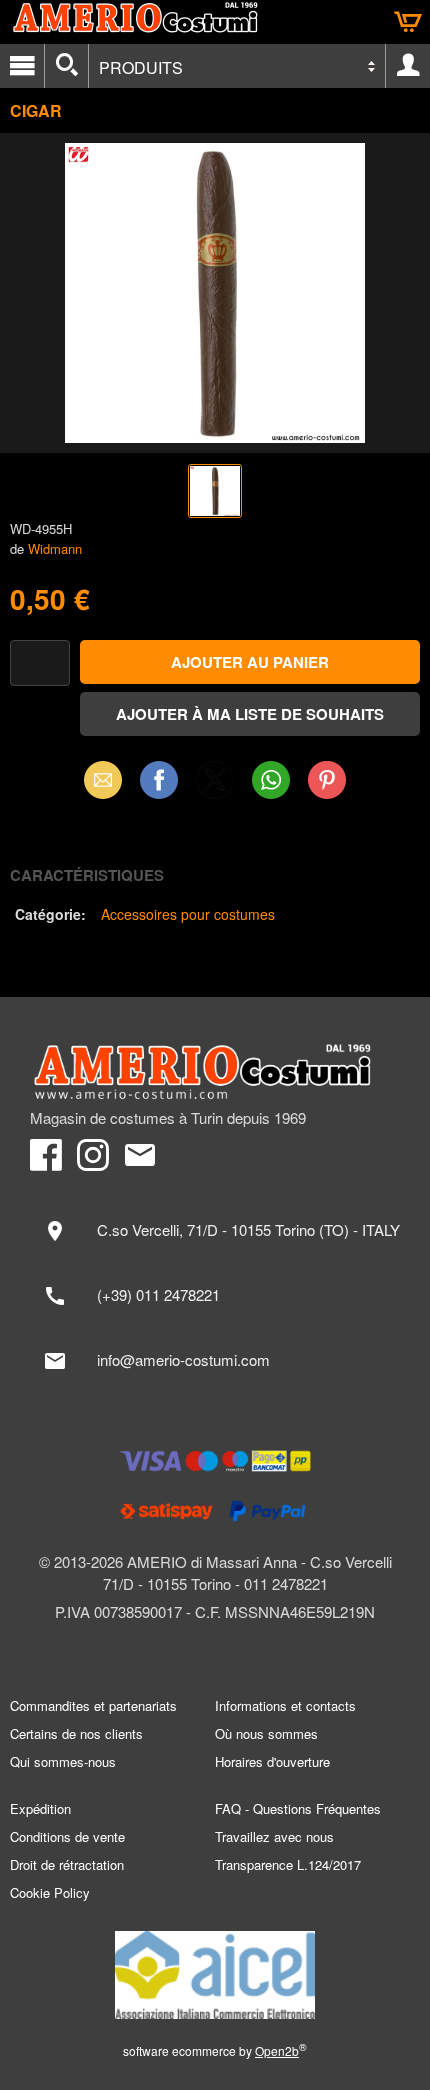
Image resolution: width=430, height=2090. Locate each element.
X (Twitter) (215, 786)
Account (408, 66)
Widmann (55, 548)
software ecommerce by (215, 2050)
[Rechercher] (66, 66)
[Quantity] (40, 663)
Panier (408, 22)
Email (103, 779)
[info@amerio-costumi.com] (215, 1361)
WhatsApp (271, 779)
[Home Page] (215, 1072)
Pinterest (327, 779)
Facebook (159, 779)
